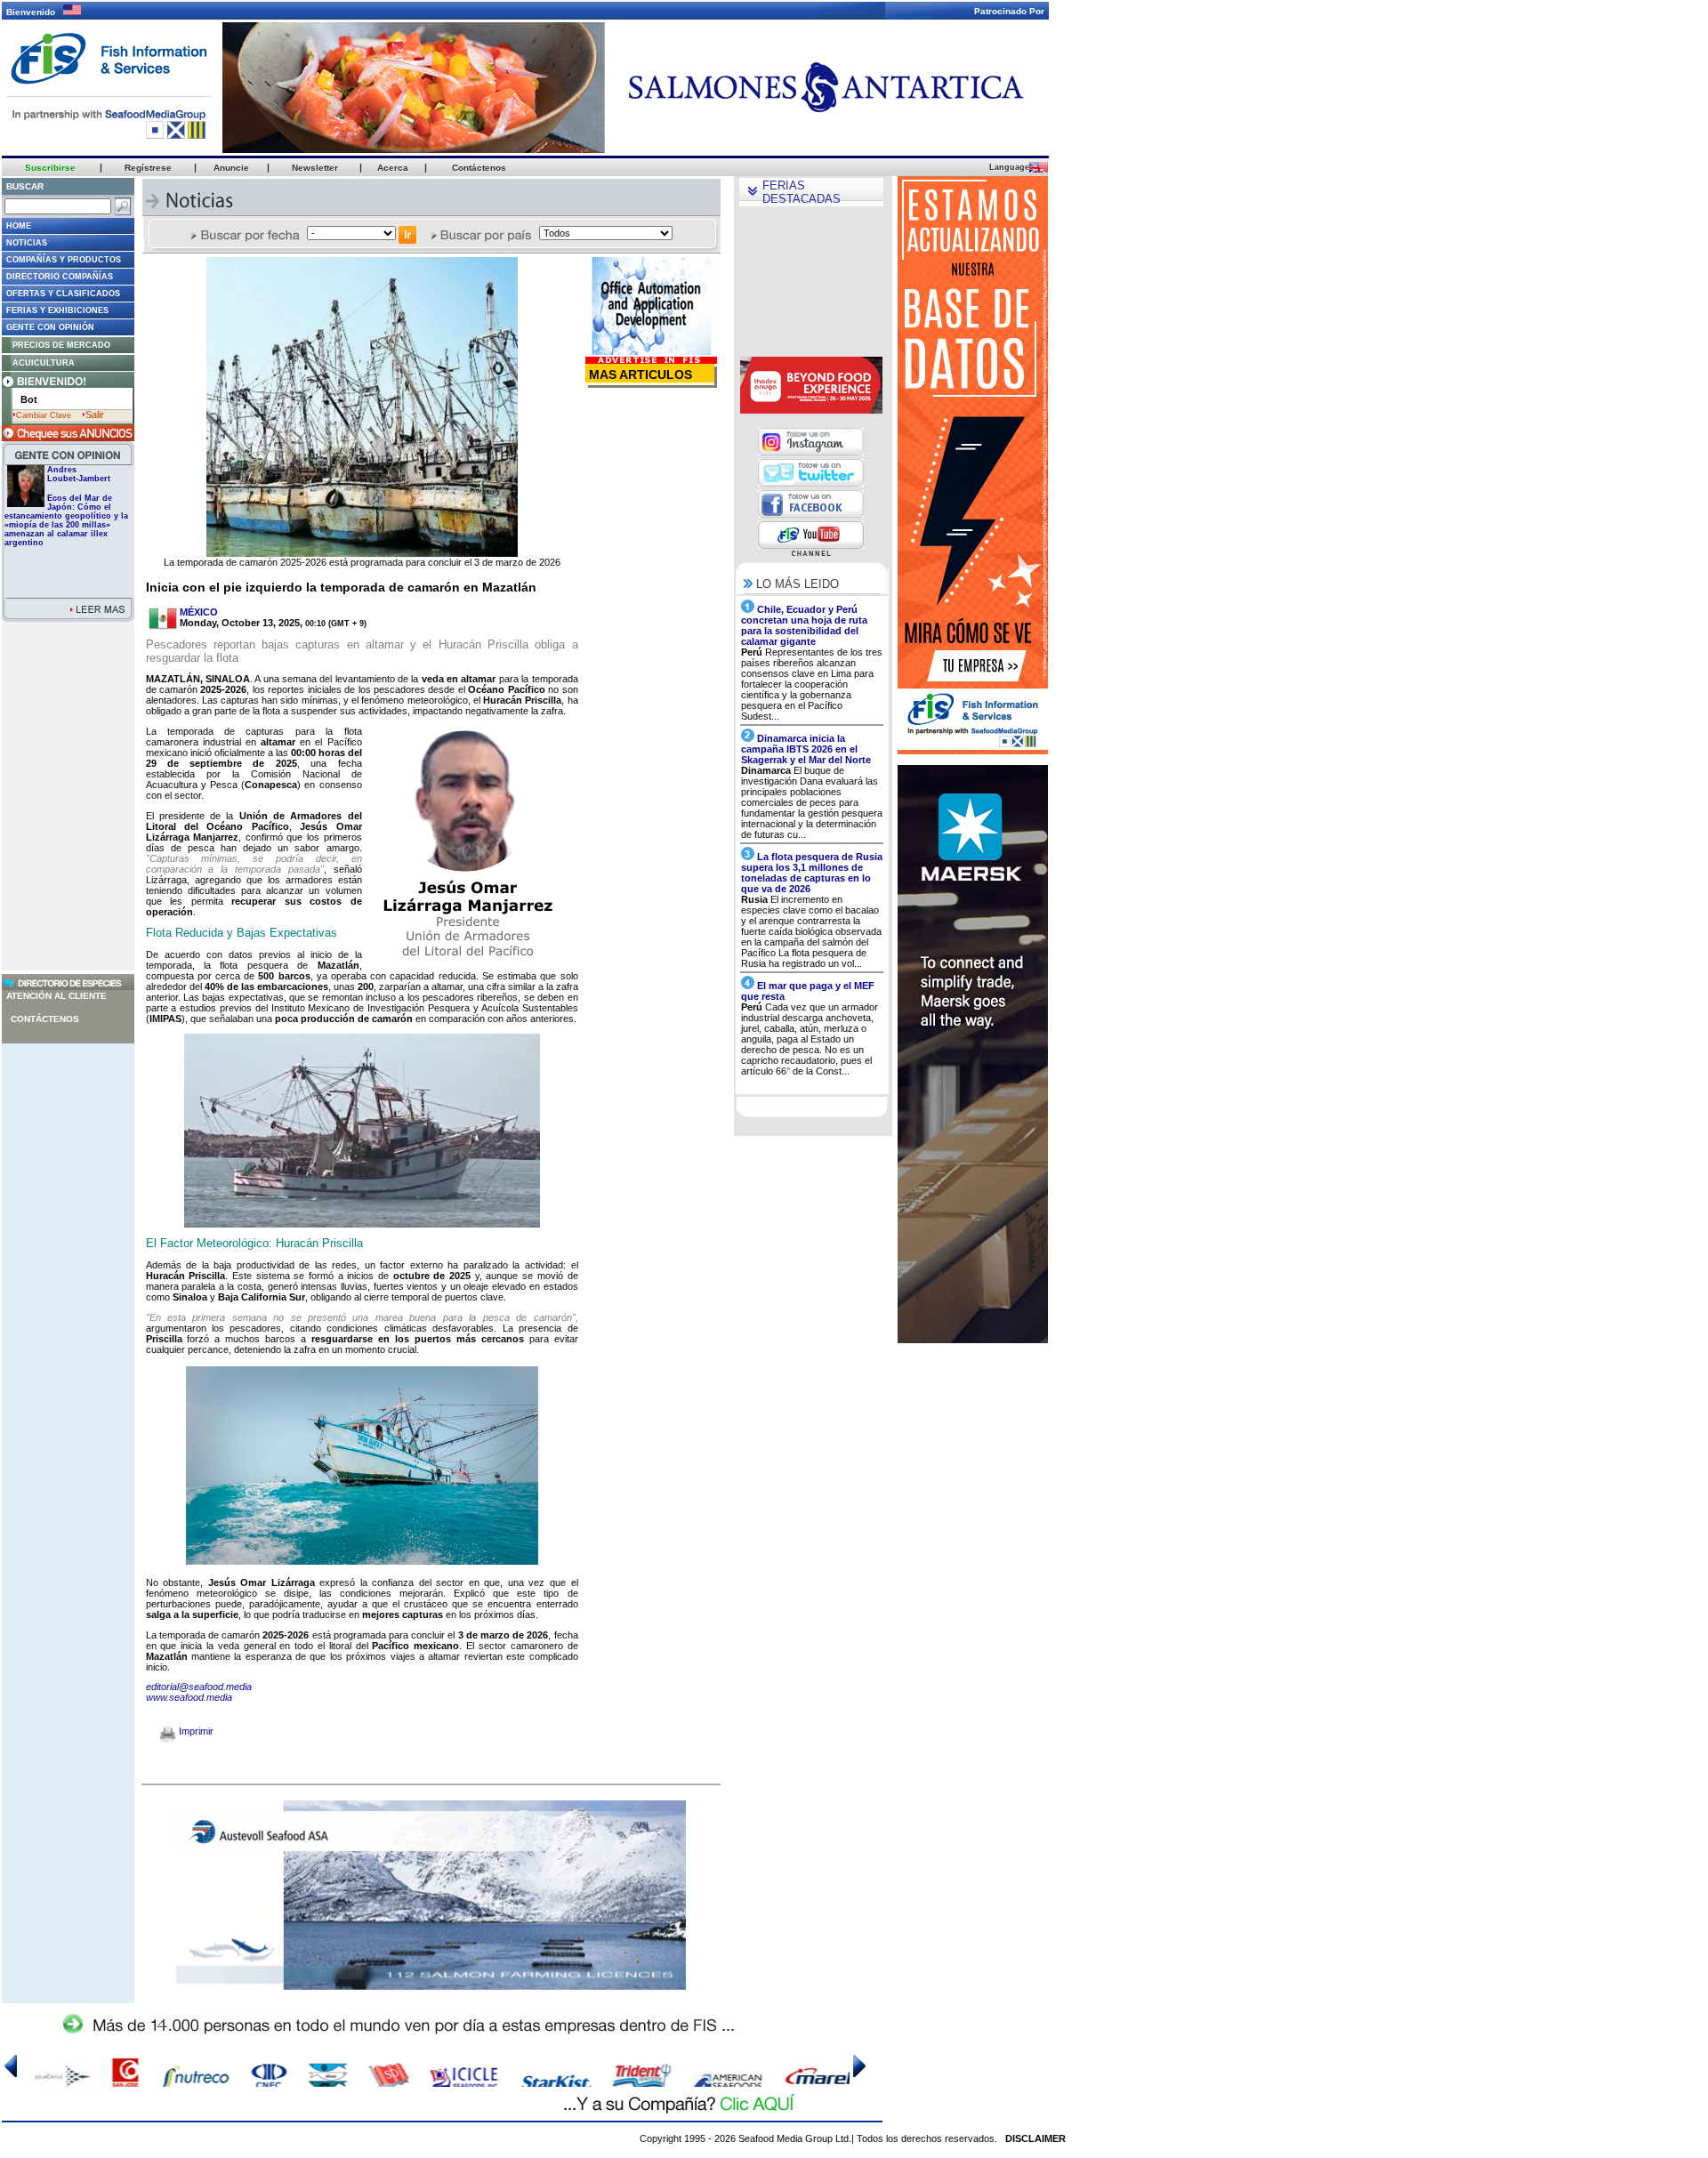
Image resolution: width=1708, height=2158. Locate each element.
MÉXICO (199, 612)
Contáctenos (45, 1019)
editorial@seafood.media (199, 1687)
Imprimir (195, 1731)
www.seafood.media (189, 1697)
